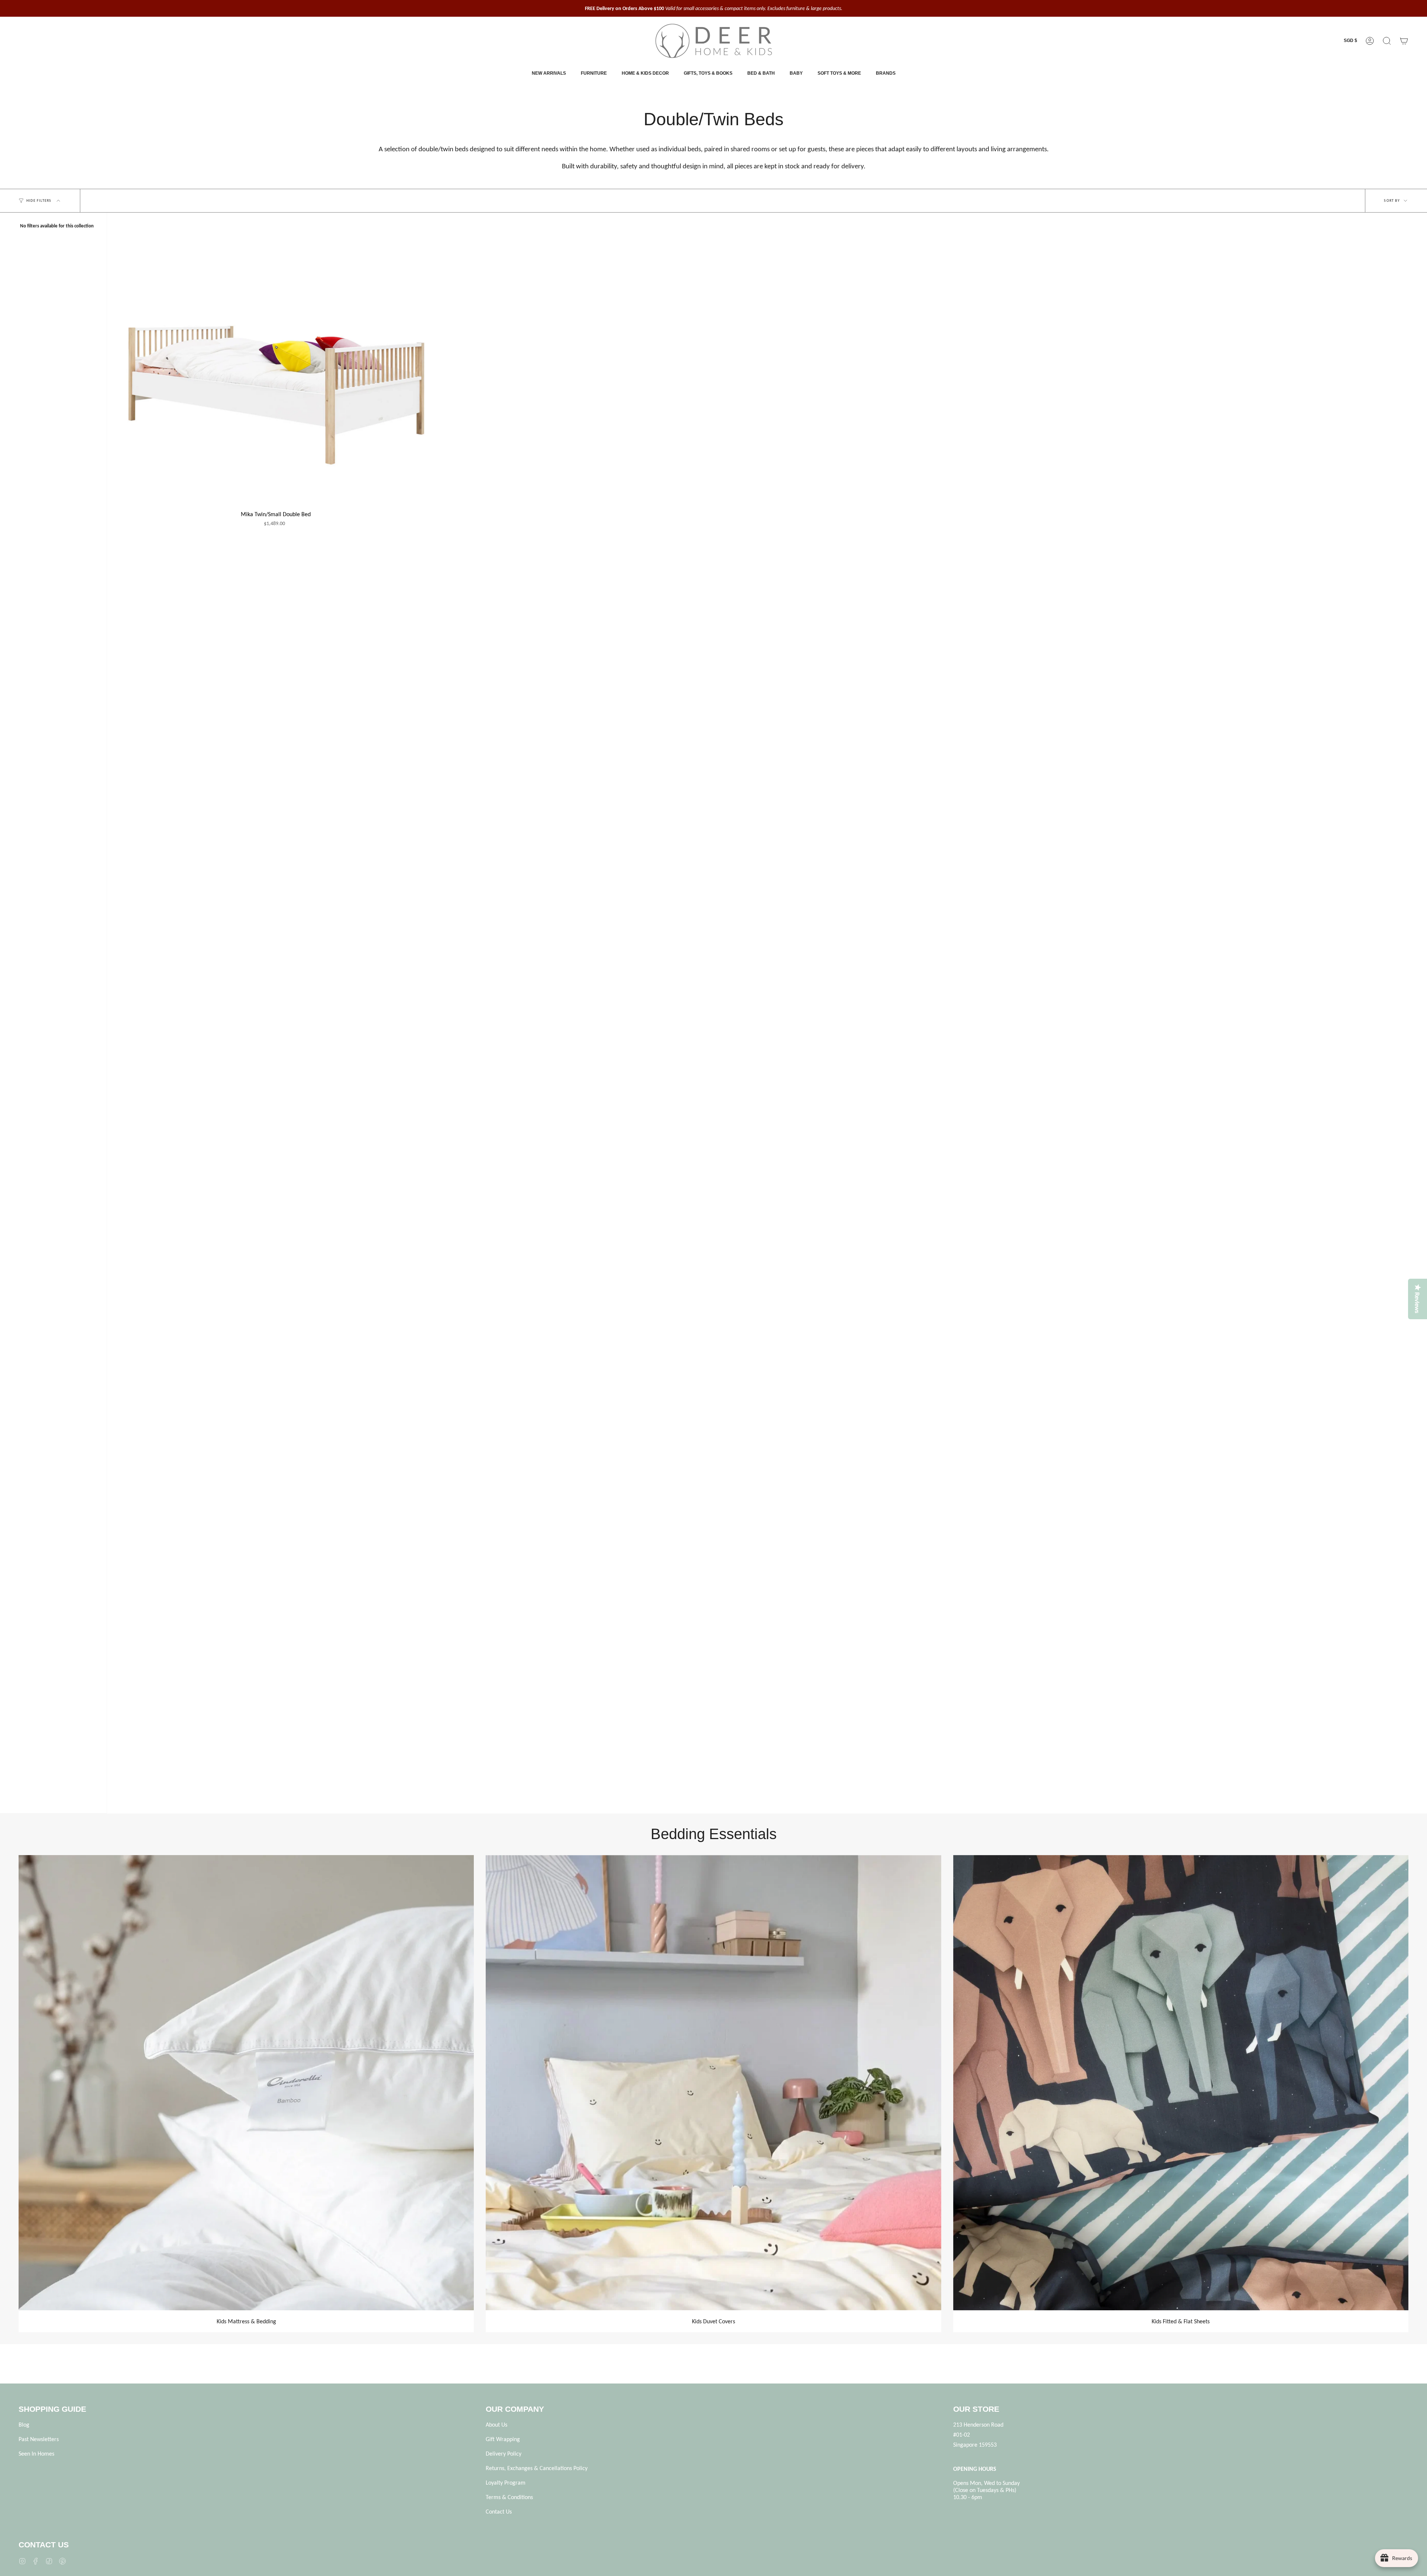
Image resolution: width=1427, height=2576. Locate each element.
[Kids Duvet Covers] (713, 2083)
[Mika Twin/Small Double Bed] (276, 365)
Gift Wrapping (503, 2439)
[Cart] (1404, 41)
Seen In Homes (36, 2454)
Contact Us (499, 2512)
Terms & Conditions (509, 2497)
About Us (496, 2425)
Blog (24, 2425)
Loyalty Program (506, 2483)
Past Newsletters (39, 2439)
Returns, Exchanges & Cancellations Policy (537, 2468)
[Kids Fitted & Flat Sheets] (1181, 2083)
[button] (1387, 41)
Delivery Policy (504, 2454)
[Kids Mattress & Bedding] (246, 2083)
